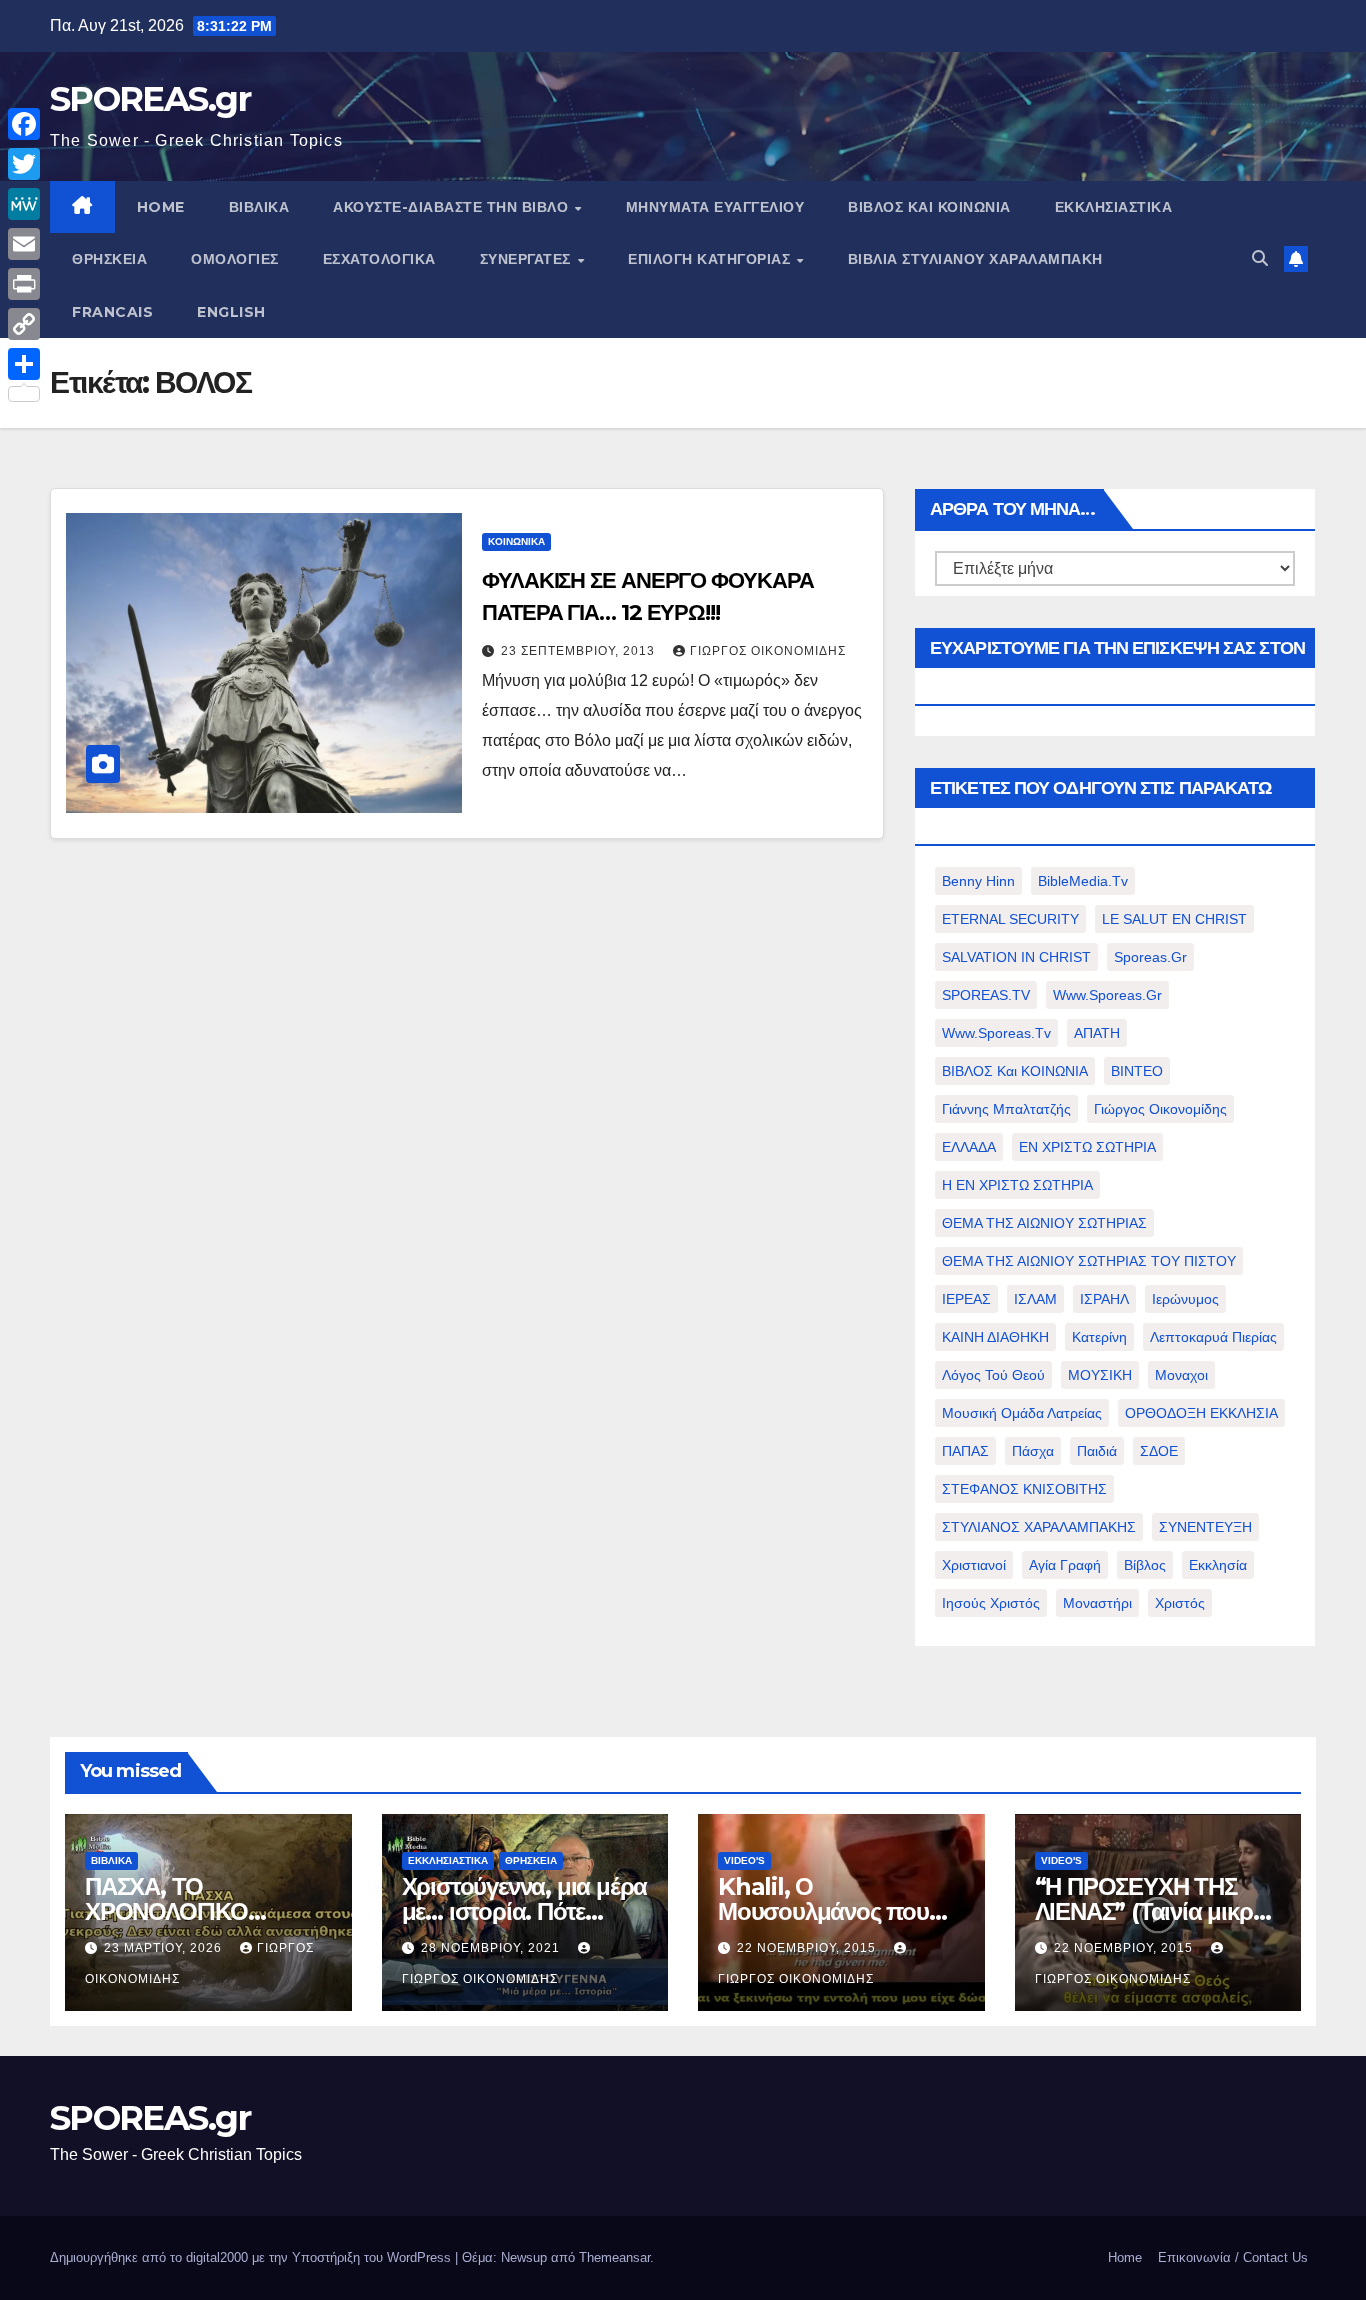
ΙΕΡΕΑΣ (966, 1299)
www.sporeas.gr (1107, 995)
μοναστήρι (1097, 1603)
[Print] (24, 284)
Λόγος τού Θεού (993, 1375)
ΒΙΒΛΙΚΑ (259, 207)
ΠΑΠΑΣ (965, 1451)
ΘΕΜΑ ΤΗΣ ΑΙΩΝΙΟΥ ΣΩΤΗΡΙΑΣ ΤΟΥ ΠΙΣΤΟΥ (1089, 1261)
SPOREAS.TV (986, 995)
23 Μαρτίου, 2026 (165, 1948)
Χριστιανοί (974, 1565)
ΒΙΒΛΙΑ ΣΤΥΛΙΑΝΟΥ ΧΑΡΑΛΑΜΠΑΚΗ (975, 259)
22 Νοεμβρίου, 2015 (808, 1948)
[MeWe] (24, 204)
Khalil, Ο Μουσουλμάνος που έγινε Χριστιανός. (823, 1911)
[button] (1260, 258)
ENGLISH (231, 312)
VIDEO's (744, 1860)
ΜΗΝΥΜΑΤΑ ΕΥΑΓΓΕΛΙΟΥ (715, 207)
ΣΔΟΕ (1159, 1451)
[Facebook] (24, 124)
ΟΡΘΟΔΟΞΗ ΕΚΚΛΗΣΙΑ (1201, 1413)
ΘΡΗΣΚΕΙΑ (109, 259)
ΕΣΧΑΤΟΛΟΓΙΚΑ (379, 259)
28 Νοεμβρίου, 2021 (492, 1948)
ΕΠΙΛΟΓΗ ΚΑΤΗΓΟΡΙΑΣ (711, 259)
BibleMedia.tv (1083, 881)
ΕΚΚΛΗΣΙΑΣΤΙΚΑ (1114, 207)
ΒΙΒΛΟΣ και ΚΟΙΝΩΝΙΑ (929, 207)
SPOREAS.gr (150, 99)
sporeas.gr (1150, 957)
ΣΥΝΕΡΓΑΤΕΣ (528, 259)
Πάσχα (1033, 1451)
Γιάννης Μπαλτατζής (1006, 1109)
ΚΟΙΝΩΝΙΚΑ (516, 541)
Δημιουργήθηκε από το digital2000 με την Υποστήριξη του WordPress (252, 2257)
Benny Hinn (978, 881)
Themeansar (614, 2257)
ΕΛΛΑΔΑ (969, 1147)
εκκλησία (1218, 1565)
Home (1125, 2257)
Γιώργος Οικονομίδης (768, 651)
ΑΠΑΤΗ (1097, 1033)
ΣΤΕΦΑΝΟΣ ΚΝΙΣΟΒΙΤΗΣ (1024, 1489)
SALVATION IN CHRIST (1016, 957)
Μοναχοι (1181, 1375)
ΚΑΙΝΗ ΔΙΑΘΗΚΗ (995, 1337)
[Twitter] (24, 164)
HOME (161, 207)
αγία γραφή (1065, 1565)
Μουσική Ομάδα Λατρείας (1022, 1413)
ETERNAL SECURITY (1010, 919)
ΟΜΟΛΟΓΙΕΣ (235, 259)
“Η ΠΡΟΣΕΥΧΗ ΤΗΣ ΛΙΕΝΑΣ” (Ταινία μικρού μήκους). (1157, 1911)
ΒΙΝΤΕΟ (1137, 1071)
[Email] (24, 244)
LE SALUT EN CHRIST (1174, 919)
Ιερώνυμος (1185, 1299)
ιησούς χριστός (991, 1603)
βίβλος (1145, 1565)
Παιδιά (1097, 1451)
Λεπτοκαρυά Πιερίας (1213, 1337)
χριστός (1180, 1603)
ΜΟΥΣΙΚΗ (1100, 1375)
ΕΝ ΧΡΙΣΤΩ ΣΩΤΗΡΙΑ (1087, 1147)
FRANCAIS (112, 312)
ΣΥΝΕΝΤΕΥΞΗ (1205, 1527)
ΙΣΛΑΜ (1035, 1299)
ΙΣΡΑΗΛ (1104, 1299)
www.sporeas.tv (996, 1033)
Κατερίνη (1099, 1337)
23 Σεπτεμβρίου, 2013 (580, 651)
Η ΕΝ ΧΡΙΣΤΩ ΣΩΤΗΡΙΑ (1017, 1185)
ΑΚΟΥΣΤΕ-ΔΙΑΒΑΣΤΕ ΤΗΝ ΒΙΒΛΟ (453, 207)
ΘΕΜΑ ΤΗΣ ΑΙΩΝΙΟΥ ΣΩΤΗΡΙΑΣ (1044, 1223)
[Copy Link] (24, 324)
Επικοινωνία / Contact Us (1233, 2257)
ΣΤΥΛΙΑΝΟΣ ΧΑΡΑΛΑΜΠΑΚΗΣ (1039, 1527)
